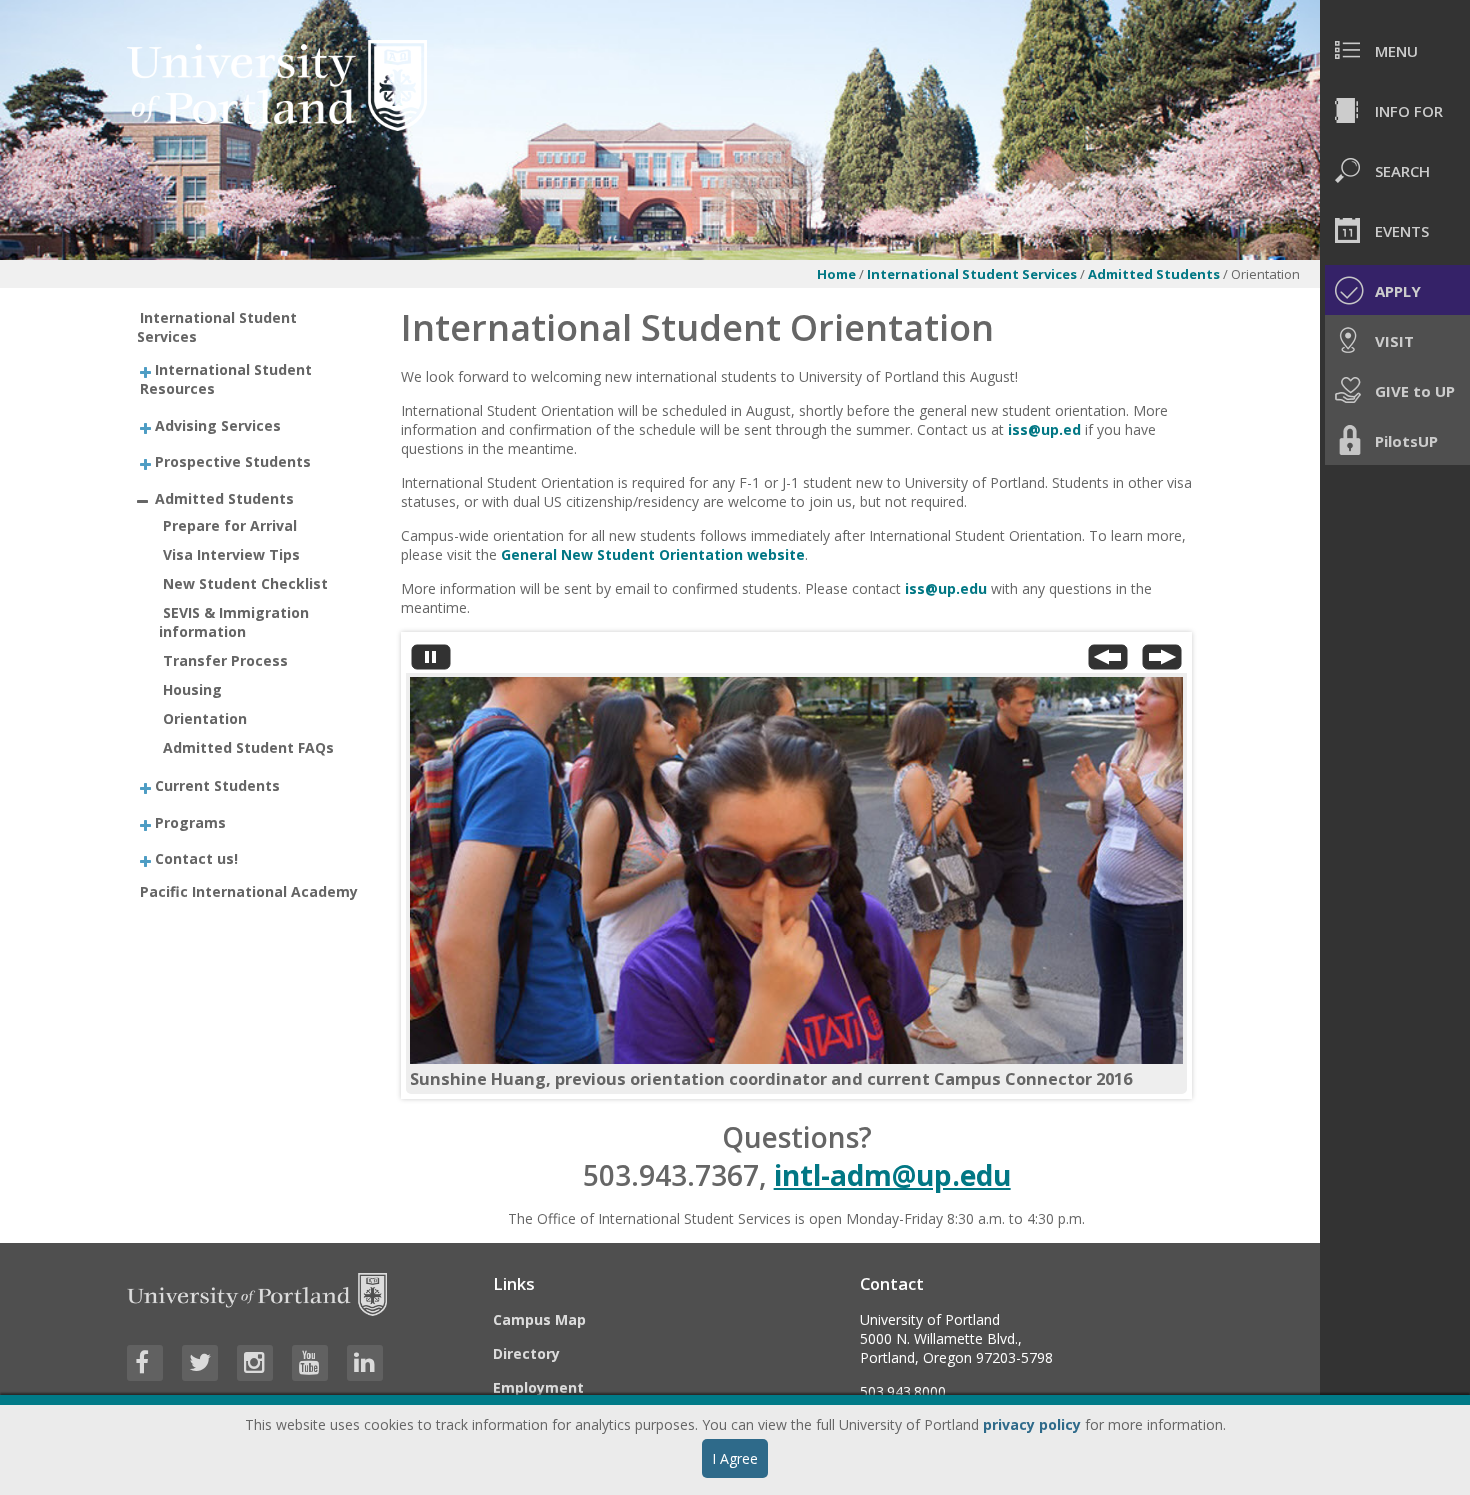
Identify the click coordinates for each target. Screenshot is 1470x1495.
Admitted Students (1155, 274)
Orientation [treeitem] (205, 718)
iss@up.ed (1044, 429)
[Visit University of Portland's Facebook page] (145, 1363)
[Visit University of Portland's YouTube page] (310, 1363)
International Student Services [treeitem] (217, 327)
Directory (526, 1353)
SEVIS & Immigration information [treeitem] (234, 622)
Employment (538, 1387)
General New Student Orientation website (653, 554)
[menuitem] (1395, 50)
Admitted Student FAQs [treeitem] (248, 747)
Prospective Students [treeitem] (233, 461)
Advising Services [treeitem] (218, 424)
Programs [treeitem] (190, 821)
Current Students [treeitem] (217, 785)
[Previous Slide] (1108, 661)
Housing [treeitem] (192, 689)
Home (836, 274)
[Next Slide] (1162, 661)
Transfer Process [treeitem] (225, 660)
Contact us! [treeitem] (196, 858)
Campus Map (539, 1319)
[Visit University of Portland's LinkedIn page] (365, 1363)
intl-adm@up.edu (892, 1175)
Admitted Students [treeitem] (224, 497)
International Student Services (972, 274)
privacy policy (1032, 1424)
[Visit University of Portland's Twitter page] (200, 1363)
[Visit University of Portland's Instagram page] (255, 1363)
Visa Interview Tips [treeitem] (231, 554)
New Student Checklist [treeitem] (245, 583)
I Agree (735, 1458)
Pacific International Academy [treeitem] (249, 891)
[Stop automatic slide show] (431, 661)
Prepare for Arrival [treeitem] (230, 525)
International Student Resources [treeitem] (226, 379)
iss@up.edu (946, 588)
